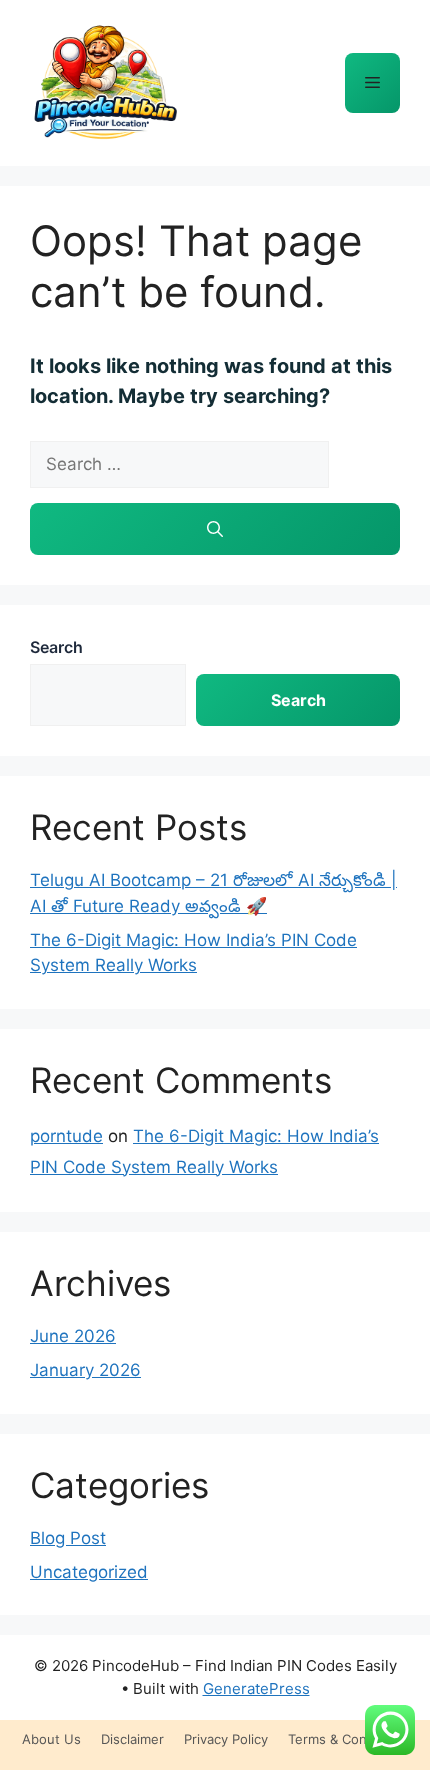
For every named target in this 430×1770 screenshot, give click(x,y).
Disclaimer (132, 1739)
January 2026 (85, 1370)
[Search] (215, 529)
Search (56, 647)
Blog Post (68, 1538)
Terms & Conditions (348, 1739)
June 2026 (73, 1336)
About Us (51, 1739)
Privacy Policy (226, 1739)
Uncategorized (89, 1572)
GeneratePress (256, 1688)
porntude (66, 1136)
